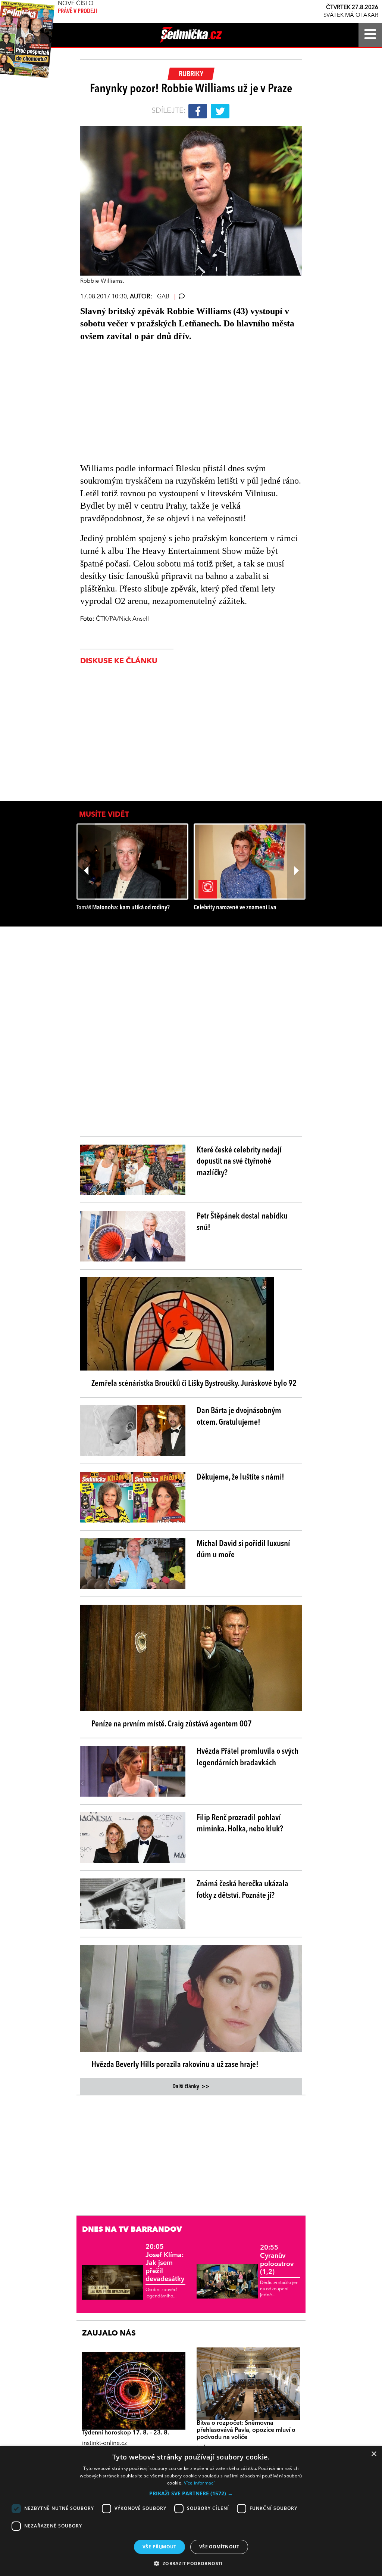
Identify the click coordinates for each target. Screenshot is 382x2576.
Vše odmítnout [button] (219, 2547)
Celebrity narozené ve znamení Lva (235, 908)
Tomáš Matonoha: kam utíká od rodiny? (123, 908)
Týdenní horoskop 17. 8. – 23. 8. (126, 2433)
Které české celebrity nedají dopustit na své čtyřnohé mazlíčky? (239, 1162)
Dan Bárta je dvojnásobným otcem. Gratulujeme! (239, 1417)
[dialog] (191, 2511)
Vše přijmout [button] (159, 2547)
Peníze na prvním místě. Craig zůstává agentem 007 (172, 1724)
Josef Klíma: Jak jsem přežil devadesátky (165, 2263)
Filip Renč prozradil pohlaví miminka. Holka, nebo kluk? (240, 1824)
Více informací (199, 2483)
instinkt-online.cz (104, 2443)
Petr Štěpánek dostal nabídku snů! (242, 1222)
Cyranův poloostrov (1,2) (277, 2260)
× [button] (374, 2454)
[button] (191, 2493)
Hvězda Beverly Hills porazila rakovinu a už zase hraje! (175, 2065)
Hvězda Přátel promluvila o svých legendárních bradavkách (248, 1757)
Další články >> (191, 2087)
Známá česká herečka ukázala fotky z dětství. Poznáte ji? (242, 1890)
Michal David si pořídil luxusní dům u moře (243, 1550)
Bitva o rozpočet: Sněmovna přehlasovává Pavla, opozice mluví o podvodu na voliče (246, 2430)
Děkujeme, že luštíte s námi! (240, 1477)
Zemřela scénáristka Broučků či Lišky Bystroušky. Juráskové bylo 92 (194, 1384)
